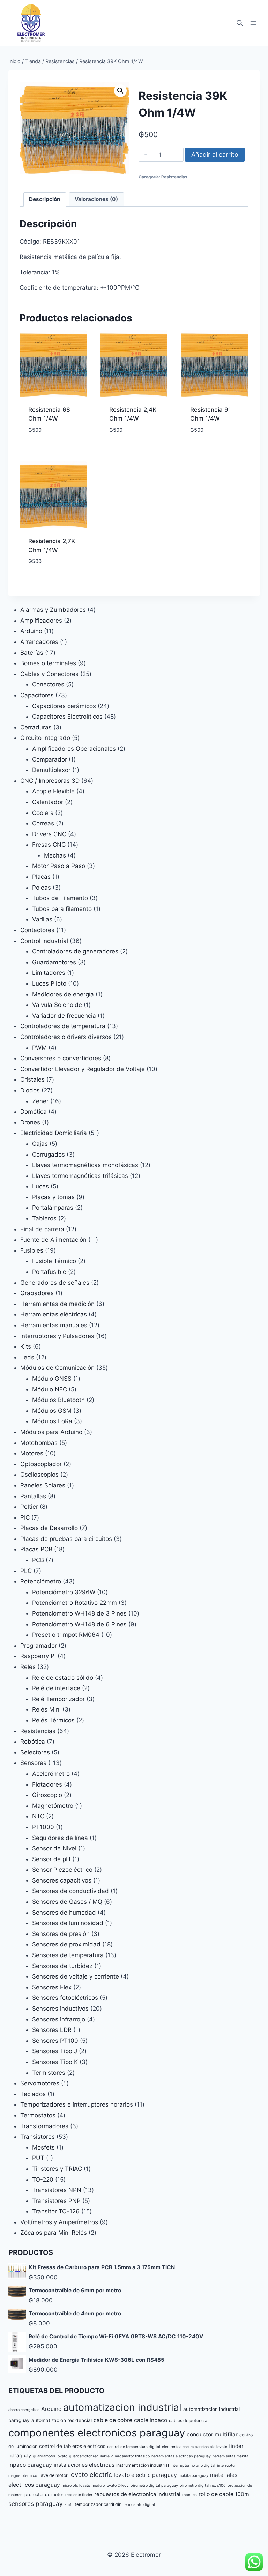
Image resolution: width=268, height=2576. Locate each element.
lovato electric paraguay (145, 2475)
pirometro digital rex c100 (203, 2485)
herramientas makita (230, 2456)
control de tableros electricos (72, 2446)
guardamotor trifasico (131, 2456)
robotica (189, 2495)
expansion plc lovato (209, 2447)
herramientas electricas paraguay (181, 2456)
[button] (120, 91)
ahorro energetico (24, 2410)
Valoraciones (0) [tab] (96, 199)
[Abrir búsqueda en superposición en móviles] (240, 23)
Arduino (51, 2409)
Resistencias (174, 177)
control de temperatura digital (134, 2447)
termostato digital (139, 2505)
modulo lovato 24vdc (110, 2485)
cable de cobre (113, 2420)
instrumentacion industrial (143, 2465)
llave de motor (53, 2475)
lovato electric (91, 2474)
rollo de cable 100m (224, 2494)
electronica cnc (175, 2447)
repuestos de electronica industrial (137, 2494)
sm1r (69, 2505)
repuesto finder (79, 2495)
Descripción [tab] (45, 199)
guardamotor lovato (50, 2456)
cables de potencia (188, 2421)
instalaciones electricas (84, 2465)
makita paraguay (193, 2476)
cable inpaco (151, 2420)
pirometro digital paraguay (154, 2485)
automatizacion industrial (122, 2407)
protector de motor (44, 2495)
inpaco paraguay (30, 2465)
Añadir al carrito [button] (53, 446)
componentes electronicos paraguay (97, 2433)
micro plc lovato (76, 2485)
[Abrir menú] (253, 23)
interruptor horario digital (193, 2466)
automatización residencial (62, 2420)
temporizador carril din (98, 2504)
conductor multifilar (212, 2434)
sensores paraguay (36, 2504)
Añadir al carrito (215, 154)
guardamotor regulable (89, 2456)
